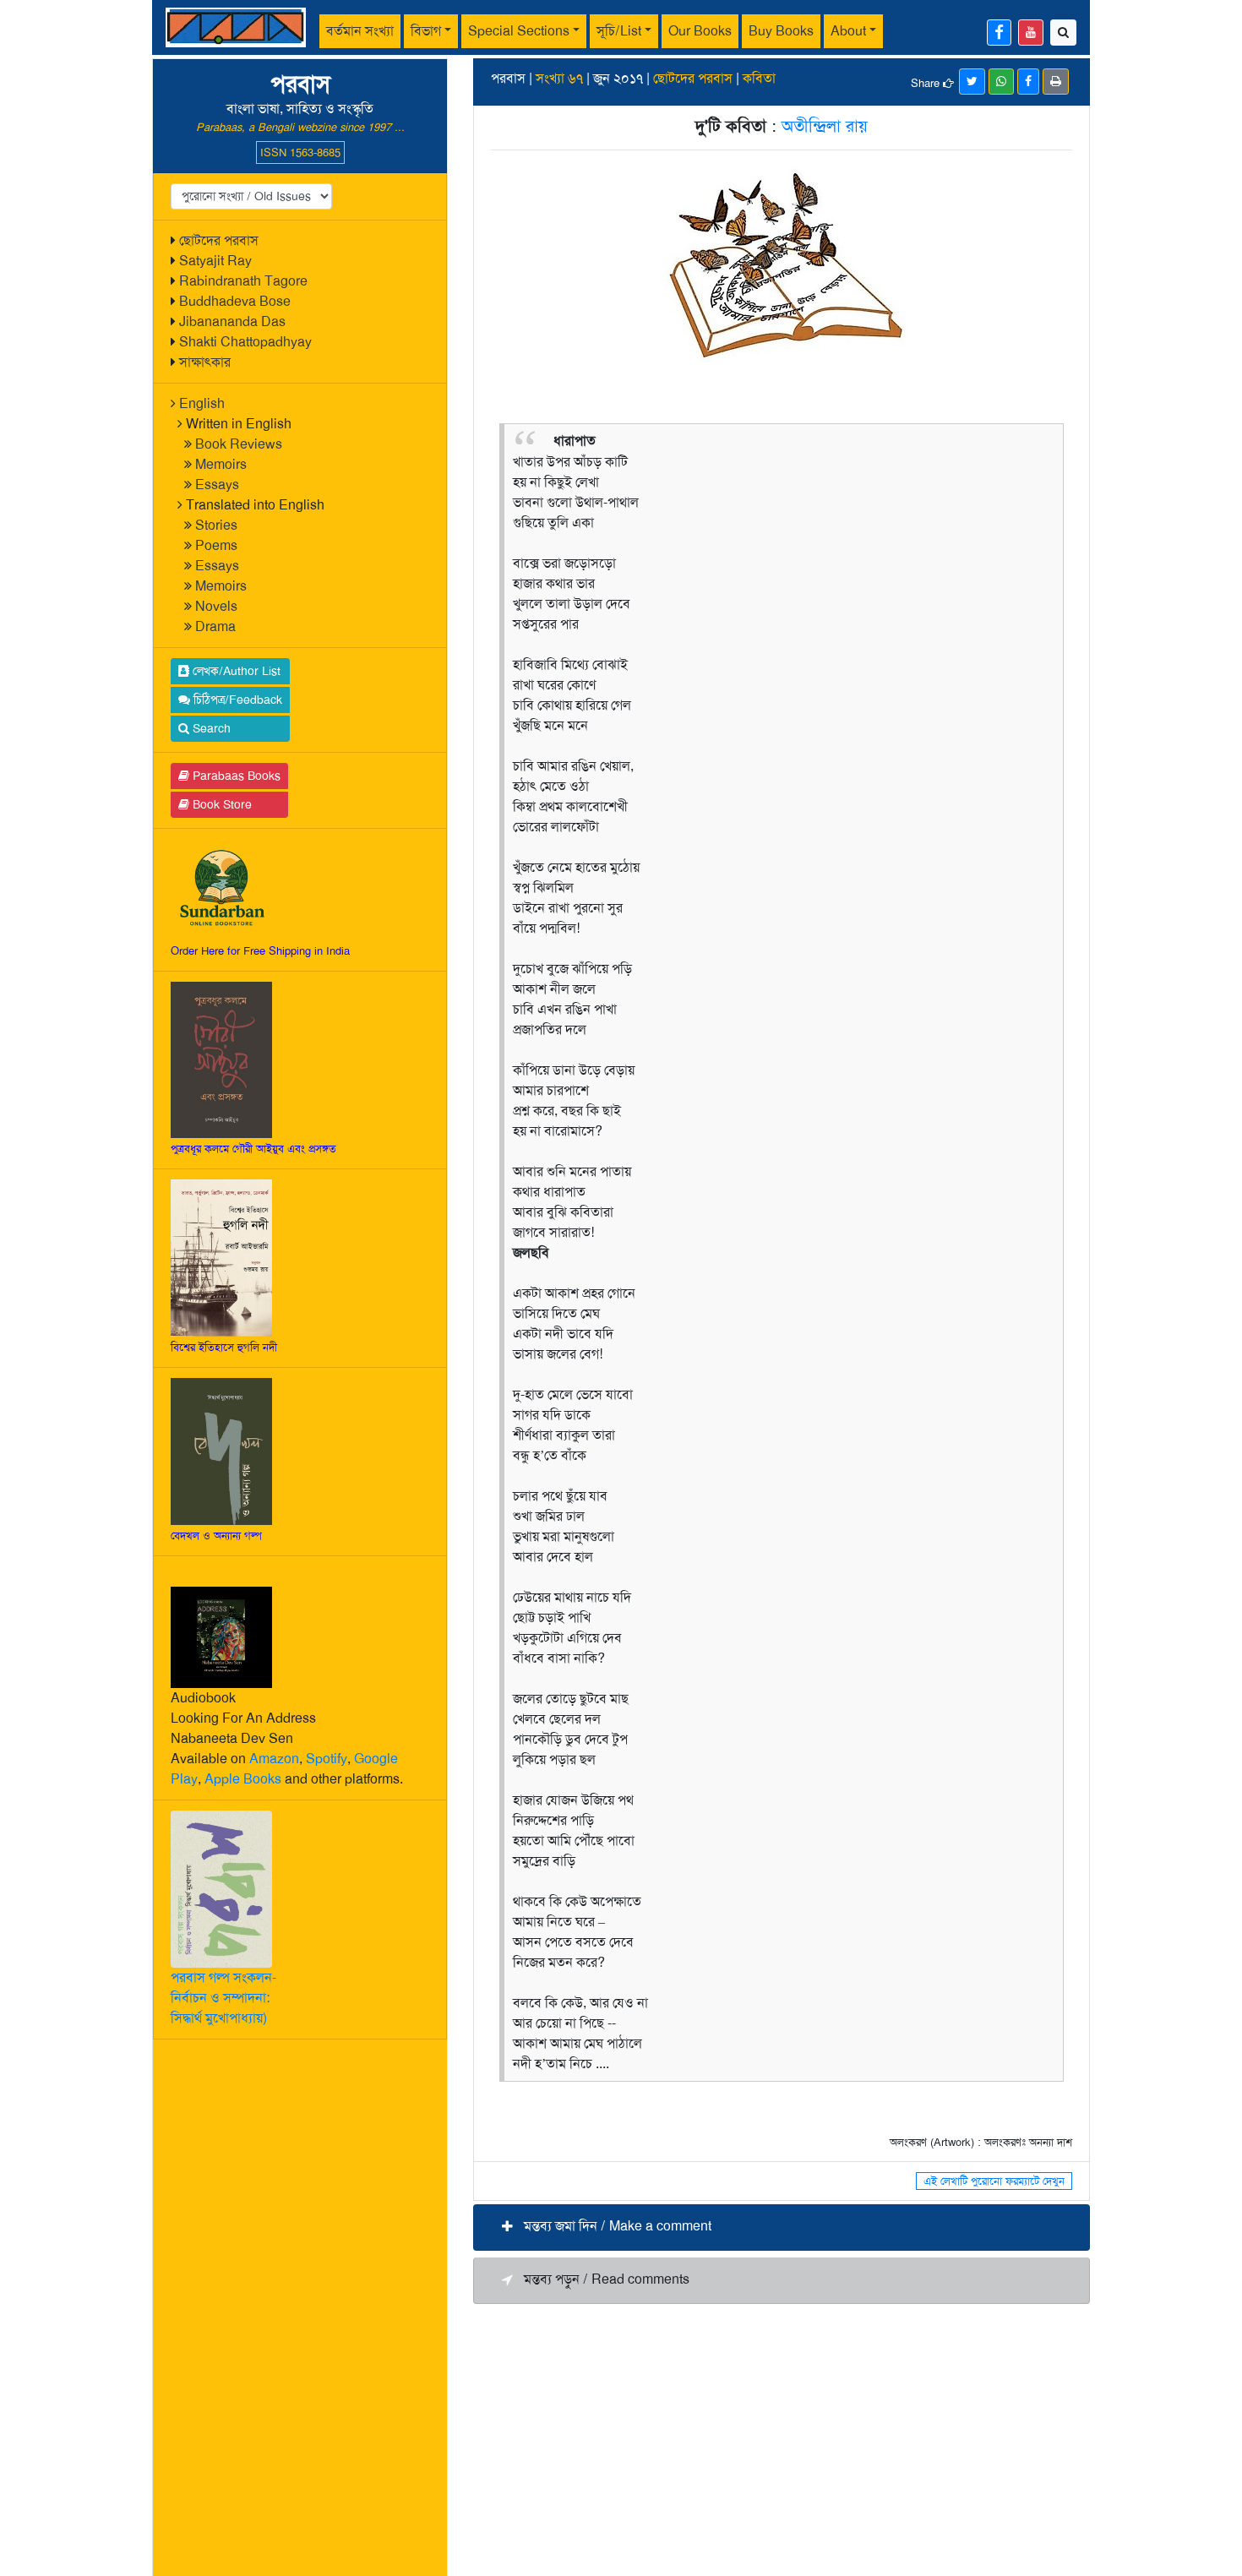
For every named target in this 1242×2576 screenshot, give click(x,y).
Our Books (700, 31)
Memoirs (221, 464)
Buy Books (781, 31)
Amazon (274, 1759)
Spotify (327, 1759)
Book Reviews (239, 444)
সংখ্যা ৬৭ (559, 78)
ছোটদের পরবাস (219, 240)
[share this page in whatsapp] (1001, 82)
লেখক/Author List (235, 671)
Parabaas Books (235, 776)
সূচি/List (619, 31)
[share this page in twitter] (972, 82)
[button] (782, 2227)
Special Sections (519, 31)
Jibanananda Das (232, 321)
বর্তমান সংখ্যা (360, 31)
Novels (216, 606)
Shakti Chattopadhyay (245, 342)
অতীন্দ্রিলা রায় (825, 126)
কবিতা (759, 78)
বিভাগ (426, 31)
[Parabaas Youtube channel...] (1031, 33)
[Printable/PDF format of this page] (1056, 82)
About (848, 31)
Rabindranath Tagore (243, 281)
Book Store (221, 804)
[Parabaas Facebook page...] (999, 33)
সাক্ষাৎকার (205, 362)
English (202, 403)
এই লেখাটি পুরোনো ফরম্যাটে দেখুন (994, 2181)
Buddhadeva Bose (235, 301)
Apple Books (243, 1779)
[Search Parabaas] (1063, 33)
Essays (217, 485)
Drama (215, 626)
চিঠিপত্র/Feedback (236, 700)
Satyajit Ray (215, 261)
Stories (216, 525)
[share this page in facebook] (1028, 82)
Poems (216, 545)
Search (210, 728)
